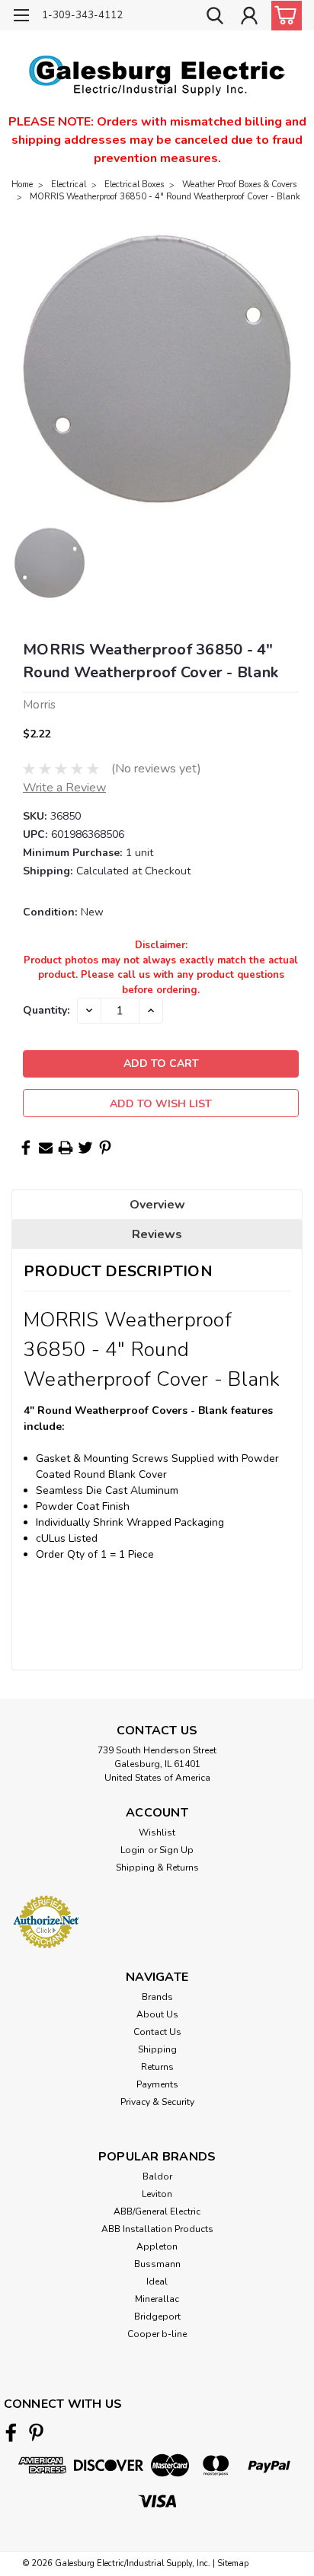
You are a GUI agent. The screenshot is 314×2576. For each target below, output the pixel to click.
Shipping (157, 2049)
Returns (157, 2067)
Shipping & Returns (157, 1868)
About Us (157, 2014)
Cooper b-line (157, 2334)
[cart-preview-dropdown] (283, 16)
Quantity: (46, 1010)
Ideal (157, 2281)
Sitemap (233, 2563)
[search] (215, 18)
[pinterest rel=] (36, 2433)
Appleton (157, 2246)
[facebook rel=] (11, 2433)
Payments (157, 2084)
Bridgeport (157, 2316)
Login (133, 1850)
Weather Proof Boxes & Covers (239, 185)
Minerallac (157, 2299)
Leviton (157, 2194)
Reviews (157, 1234)
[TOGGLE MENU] (21, 17)
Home (22, 185)
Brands (157, 1997)
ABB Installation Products (157, 2229)
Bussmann (157, 2264)
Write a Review (64, 788)
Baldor (157, 2176)
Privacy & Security (157, 2102)
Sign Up (176, 1850)
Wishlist (157, 1832)
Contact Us (157, 2032)
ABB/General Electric (157, 2211)
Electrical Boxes (134, 185)
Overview (157, 1205)
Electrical (69, 185)
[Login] (249, 18)
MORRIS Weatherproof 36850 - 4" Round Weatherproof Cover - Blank (165, 197)
